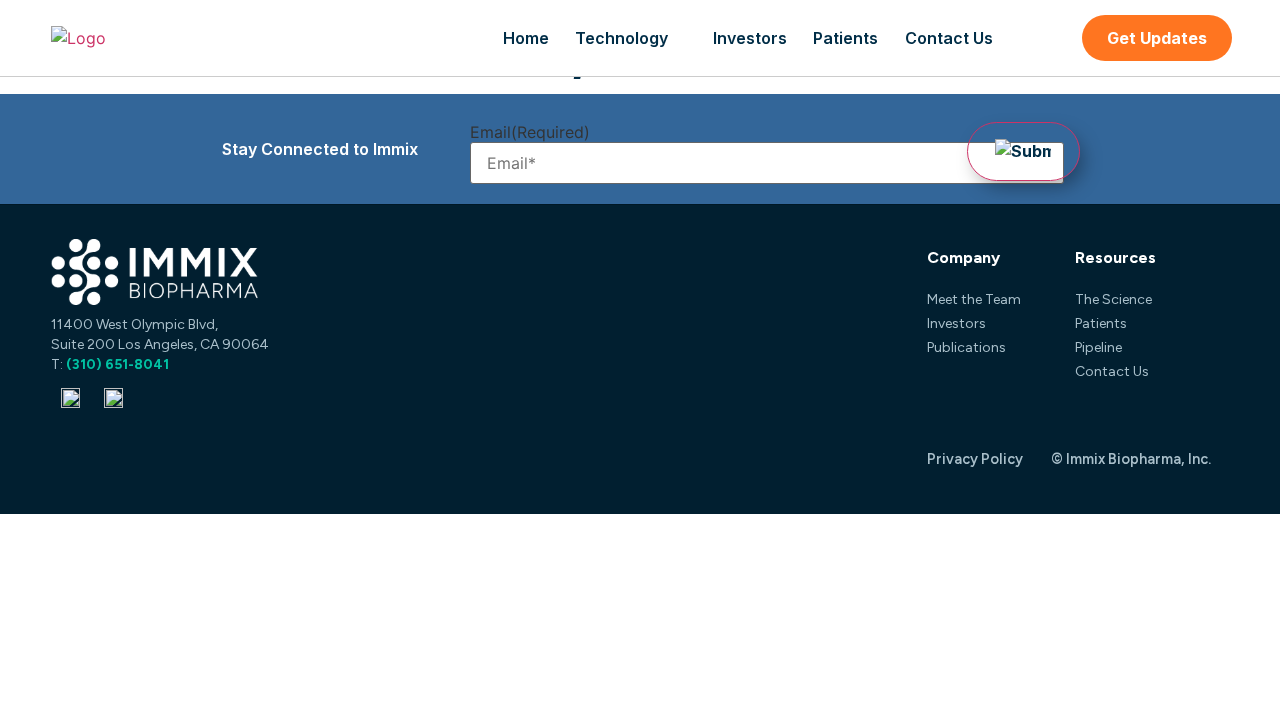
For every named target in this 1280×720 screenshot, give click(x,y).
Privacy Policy (975, 459)
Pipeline (1098, 347)
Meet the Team (974, 299)
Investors (750, 38)
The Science (1113, 299)
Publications (966, 347)
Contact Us (949, 38)
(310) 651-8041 (117, 364)
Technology (621, 38)
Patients (845, 38)
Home (526, 38)
